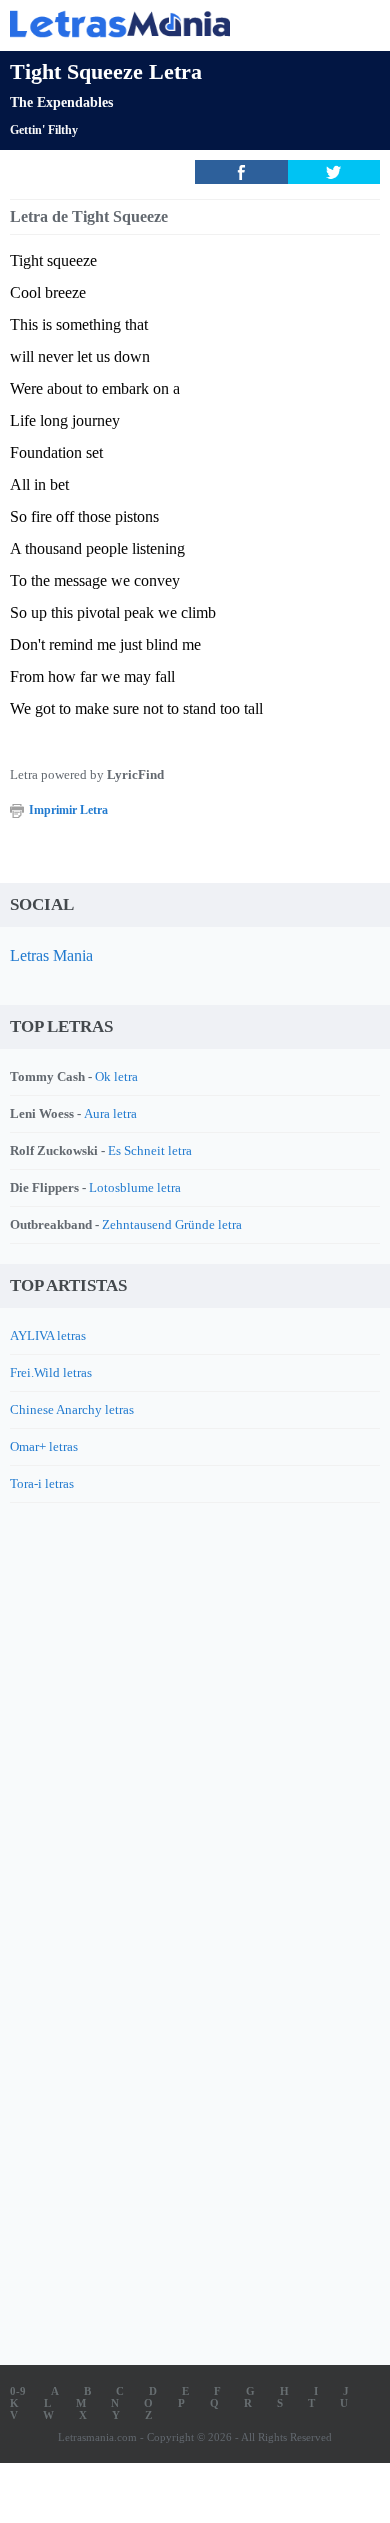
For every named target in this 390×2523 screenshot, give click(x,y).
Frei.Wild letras (51, 1372)
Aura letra (110, 1113)
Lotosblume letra (135, 1187)
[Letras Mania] (165, 23)
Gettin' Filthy (44, 130)
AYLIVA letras (48, 1335)
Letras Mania (51, 955)
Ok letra (116, 1076)
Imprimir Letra (68, 810)
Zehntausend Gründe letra (172, 1224)
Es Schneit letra (150, 1150)
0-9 (18, 2391)
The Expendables (61, 102)
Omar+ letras (44, 1446)
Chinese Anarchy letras (72, 1409)
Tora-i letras (42, 1483)
